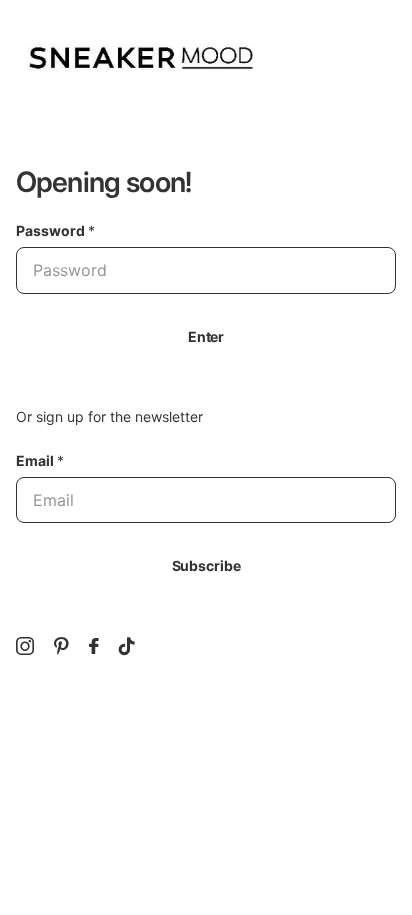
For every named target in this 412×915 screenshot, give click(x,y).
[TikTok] (127, 646)
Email (40, 460)
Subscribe (206, 565)
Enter (206, 336)
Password (55, 230)
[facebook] (94, 646)
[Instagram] (25, 646)
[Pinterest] (61, 646)
